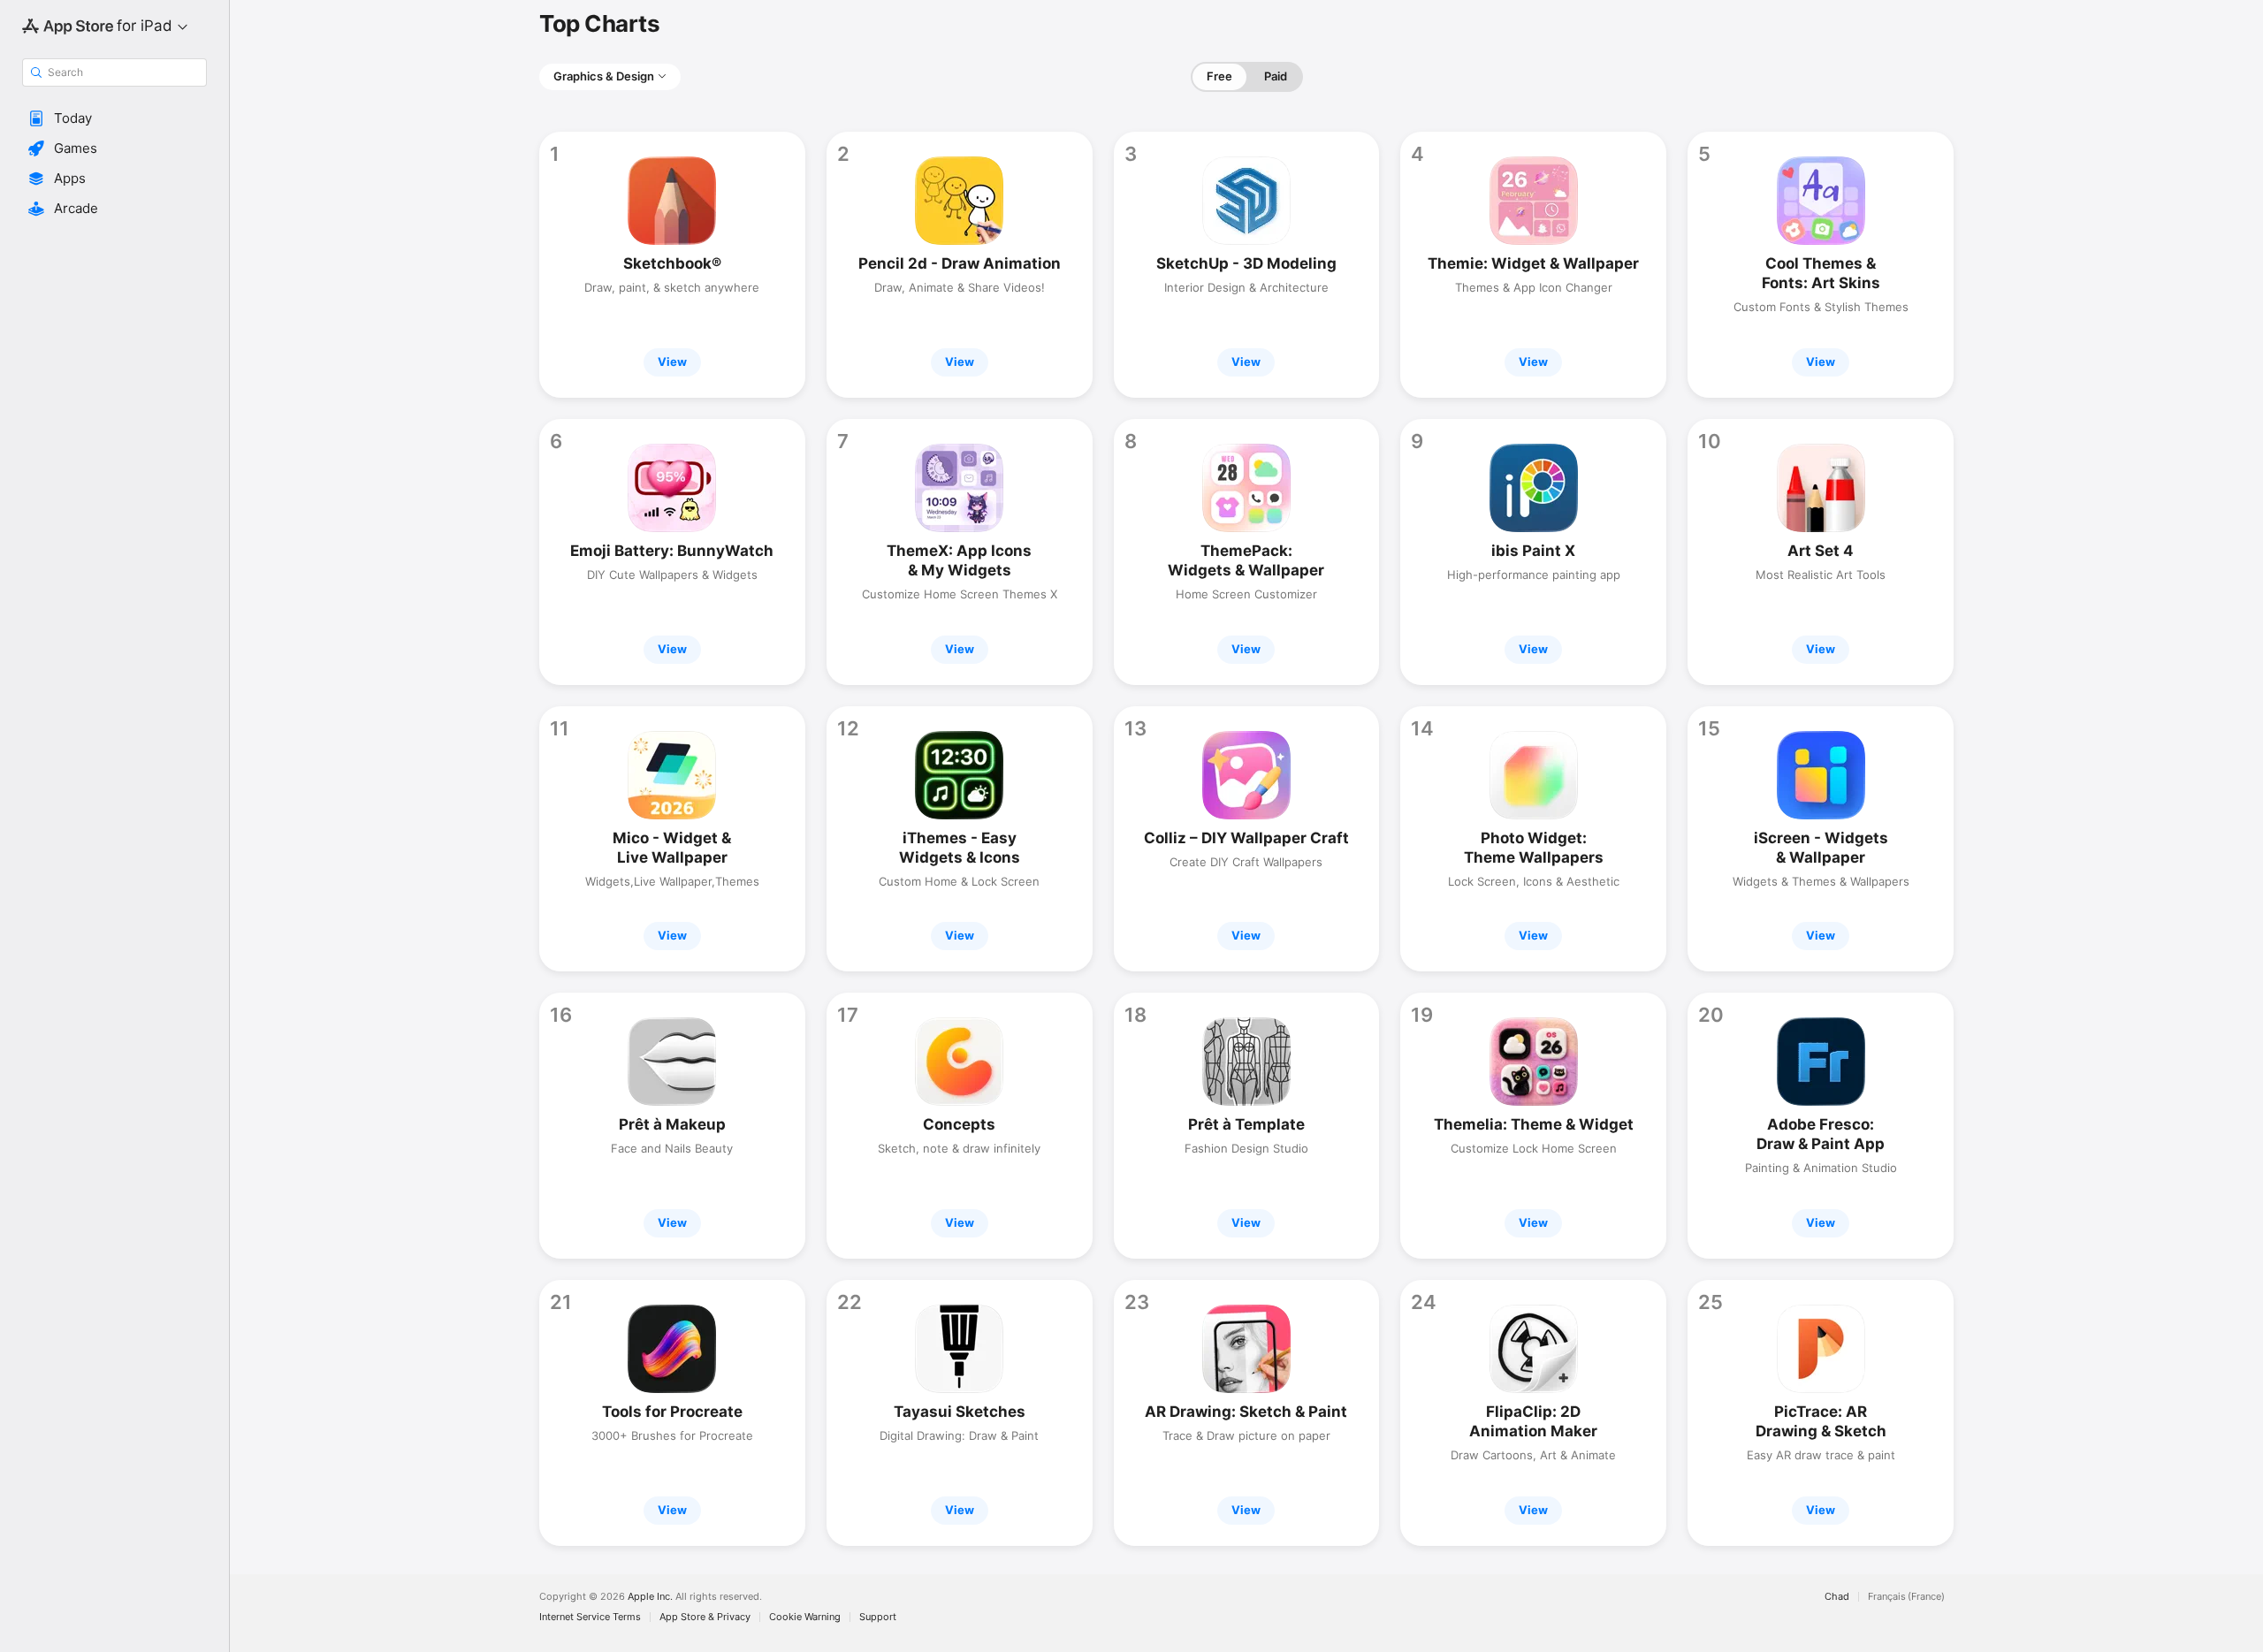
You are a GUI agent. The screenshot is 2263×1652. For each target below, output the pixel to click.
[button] (114, 118)
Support (878, 1617)
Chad (1837, 1597)
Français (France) (1906, 1597)
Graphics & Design (604, 76)
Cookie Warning (805, 1617)
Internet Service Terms (590, 1617)
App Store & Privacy (705, 1617)
